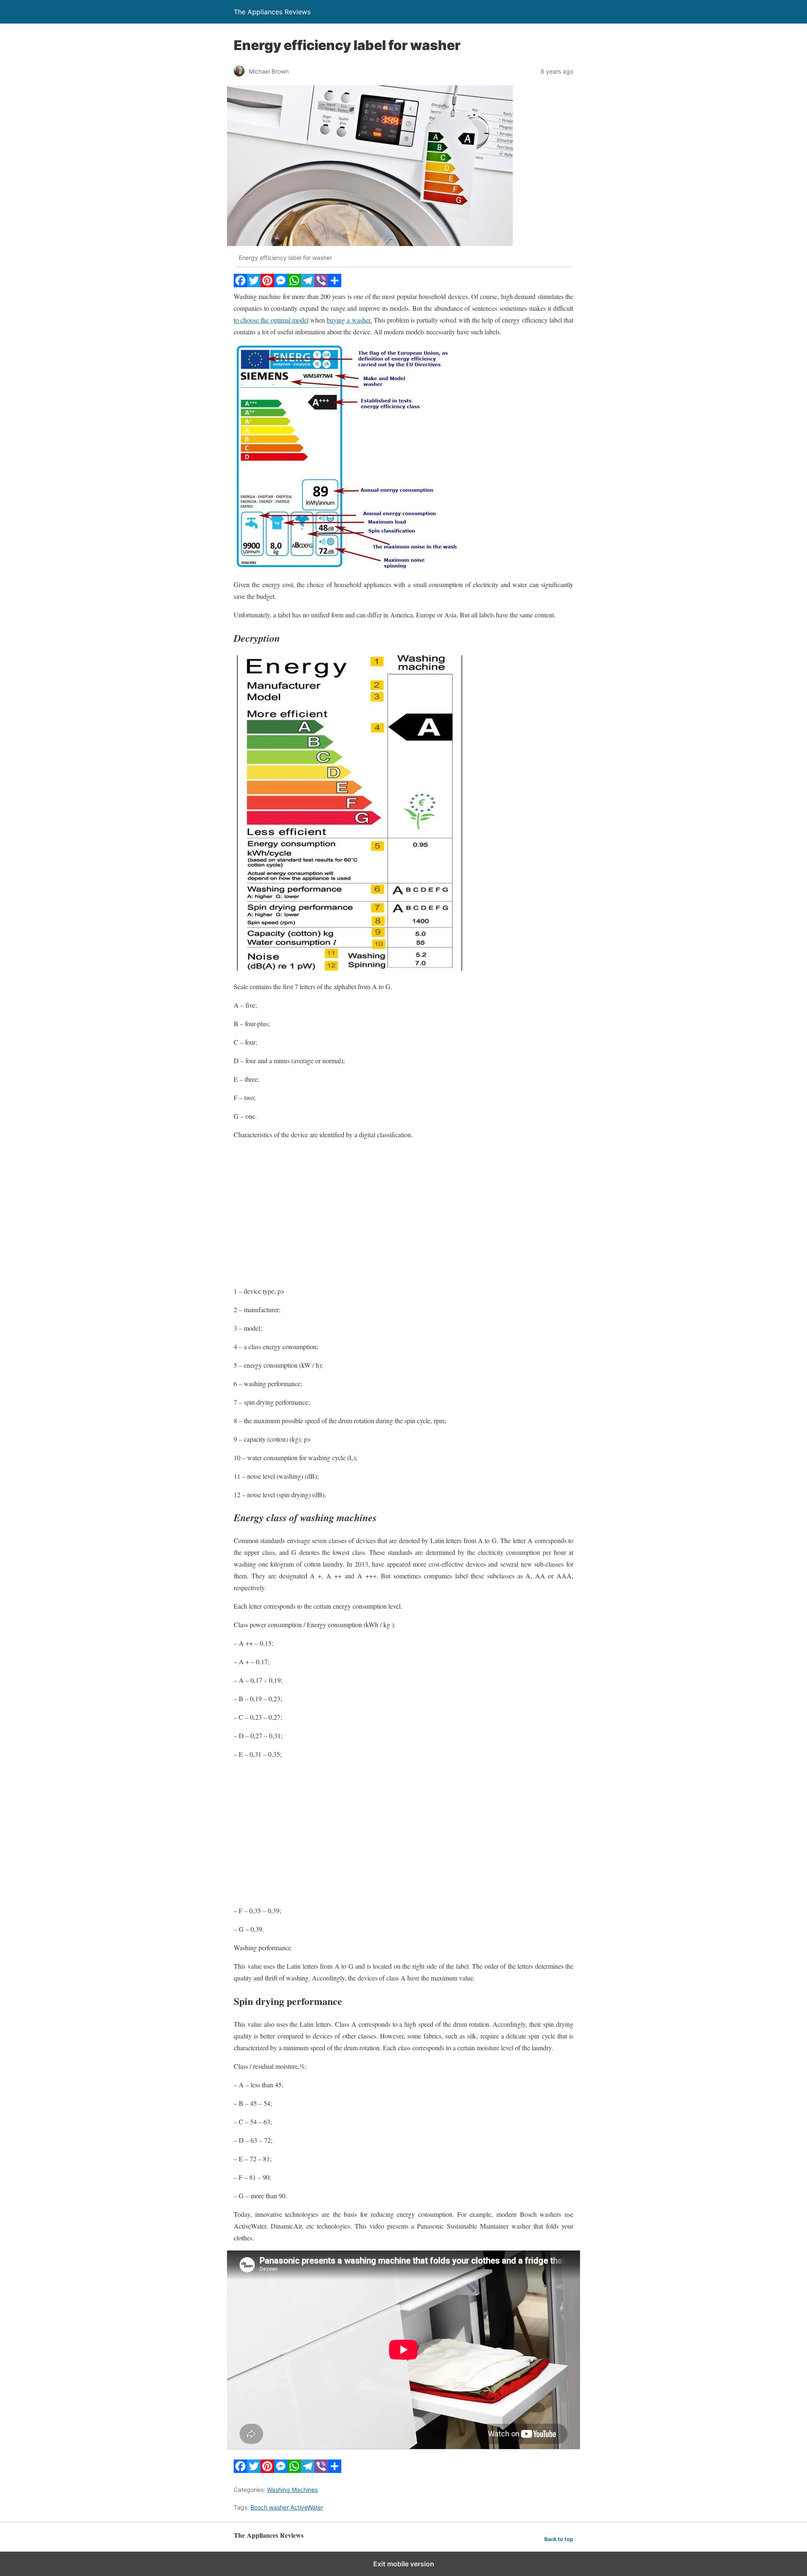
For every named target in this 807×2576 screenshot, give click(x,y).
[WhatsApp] (294, 285)
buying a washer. (349, 320)
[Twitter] (254, 285)
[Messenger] (281, 285)
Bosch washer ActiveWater (287, 2507)
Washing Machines (292, 2490)
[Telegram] (308, 285)
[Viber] (321, 285)
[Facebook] (240, 285)
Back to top (559, 2539)
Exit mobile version (404, 2564)
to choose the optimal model (271, 320)
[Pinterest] (267, 285)
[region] (403, 1215)
